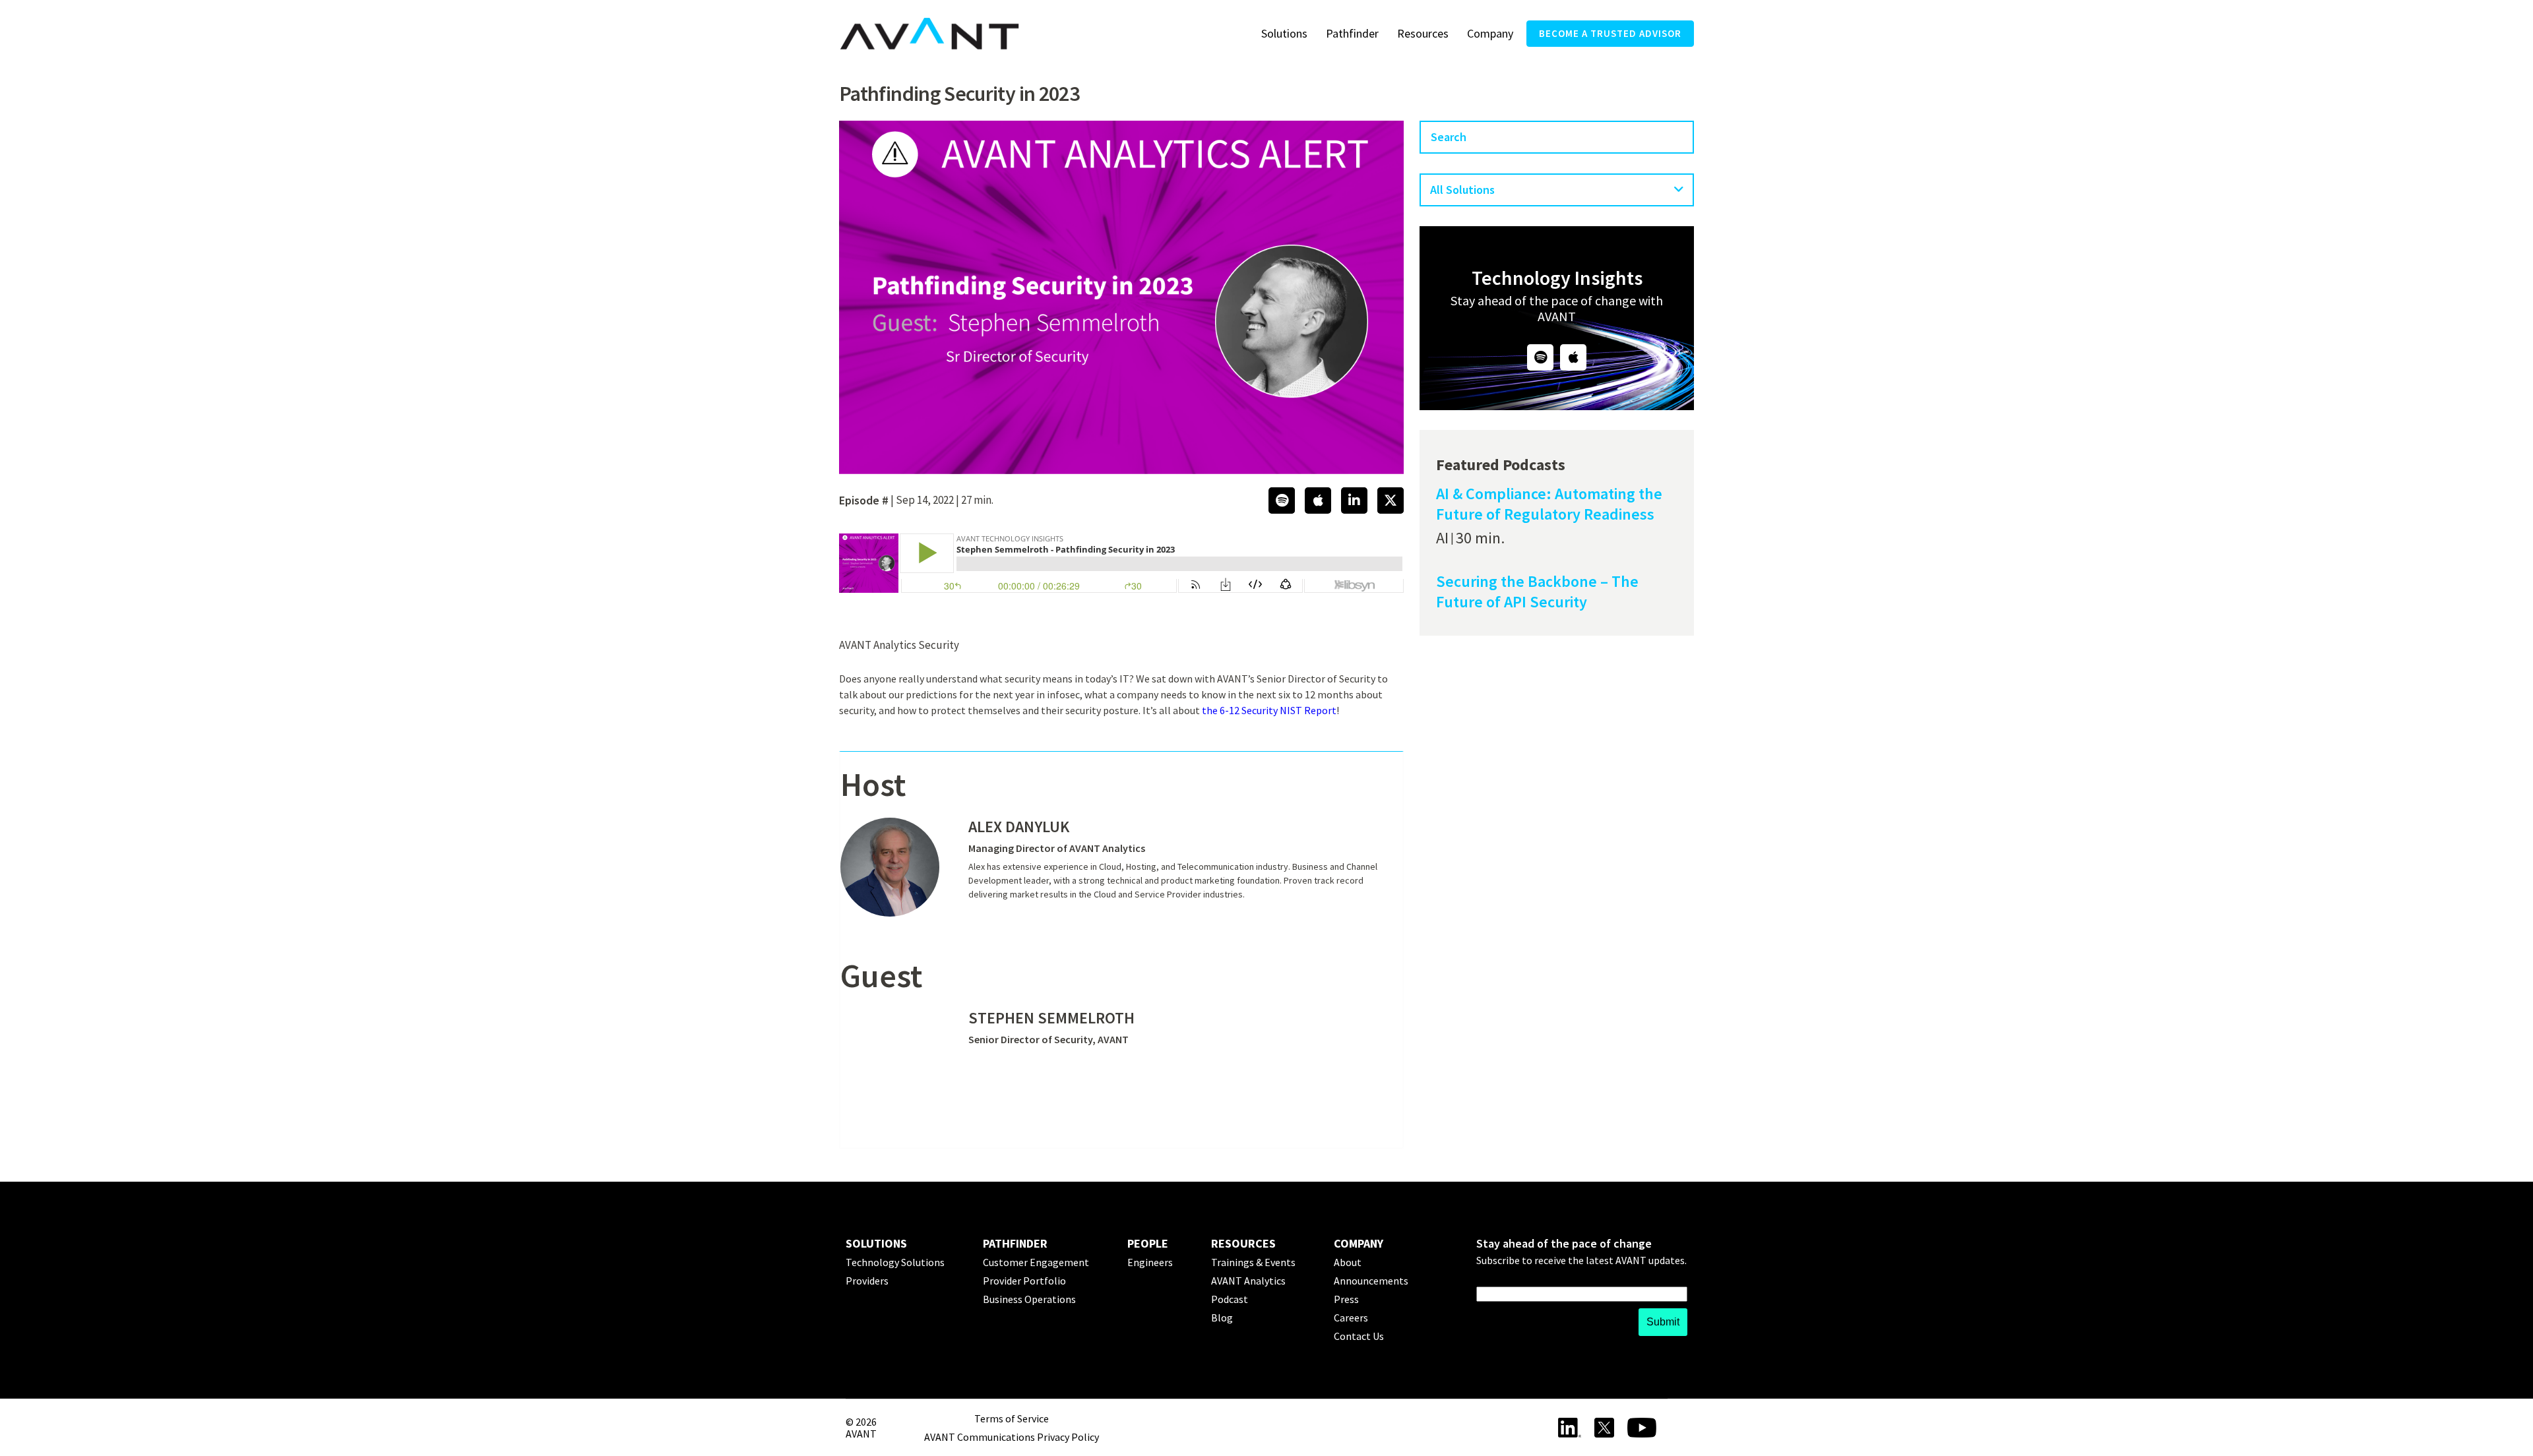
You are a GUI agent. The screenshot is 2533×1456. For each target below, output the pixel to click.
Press (1346, 1299)
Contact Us (1359, 1336)
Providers (867, 1281)
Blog (1222, 1318)
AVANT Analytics (878, 645)
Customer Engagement (1036, 1262)
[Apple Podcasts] (1573, 357)
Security (939, 645)
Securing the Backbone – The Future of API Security (1537, 592)
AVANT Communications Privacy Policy (1012, 1437)
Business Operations (1029, 1299)
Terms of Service (1012, 1418)
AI (1442, 538)
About (1348, 1262)
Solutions (1284, 33)
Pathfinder (1352, 33)
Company (1490, 33)
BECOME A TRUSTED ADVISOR (1610, 33)
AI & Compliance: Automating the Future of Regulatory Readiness (1549, 504)
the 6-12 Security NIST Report (1269, 710)
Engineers (1150, 1262)
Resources (1423, 33)
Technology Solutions (895, 1262)
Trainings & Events (1253, 1262)
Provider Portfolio (1024, 1281)
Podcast (1230, 1299)
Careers (1351, 1318)
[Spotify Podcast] (1540, 357)
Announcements (1371, 1281)
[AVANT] (929, 34)
